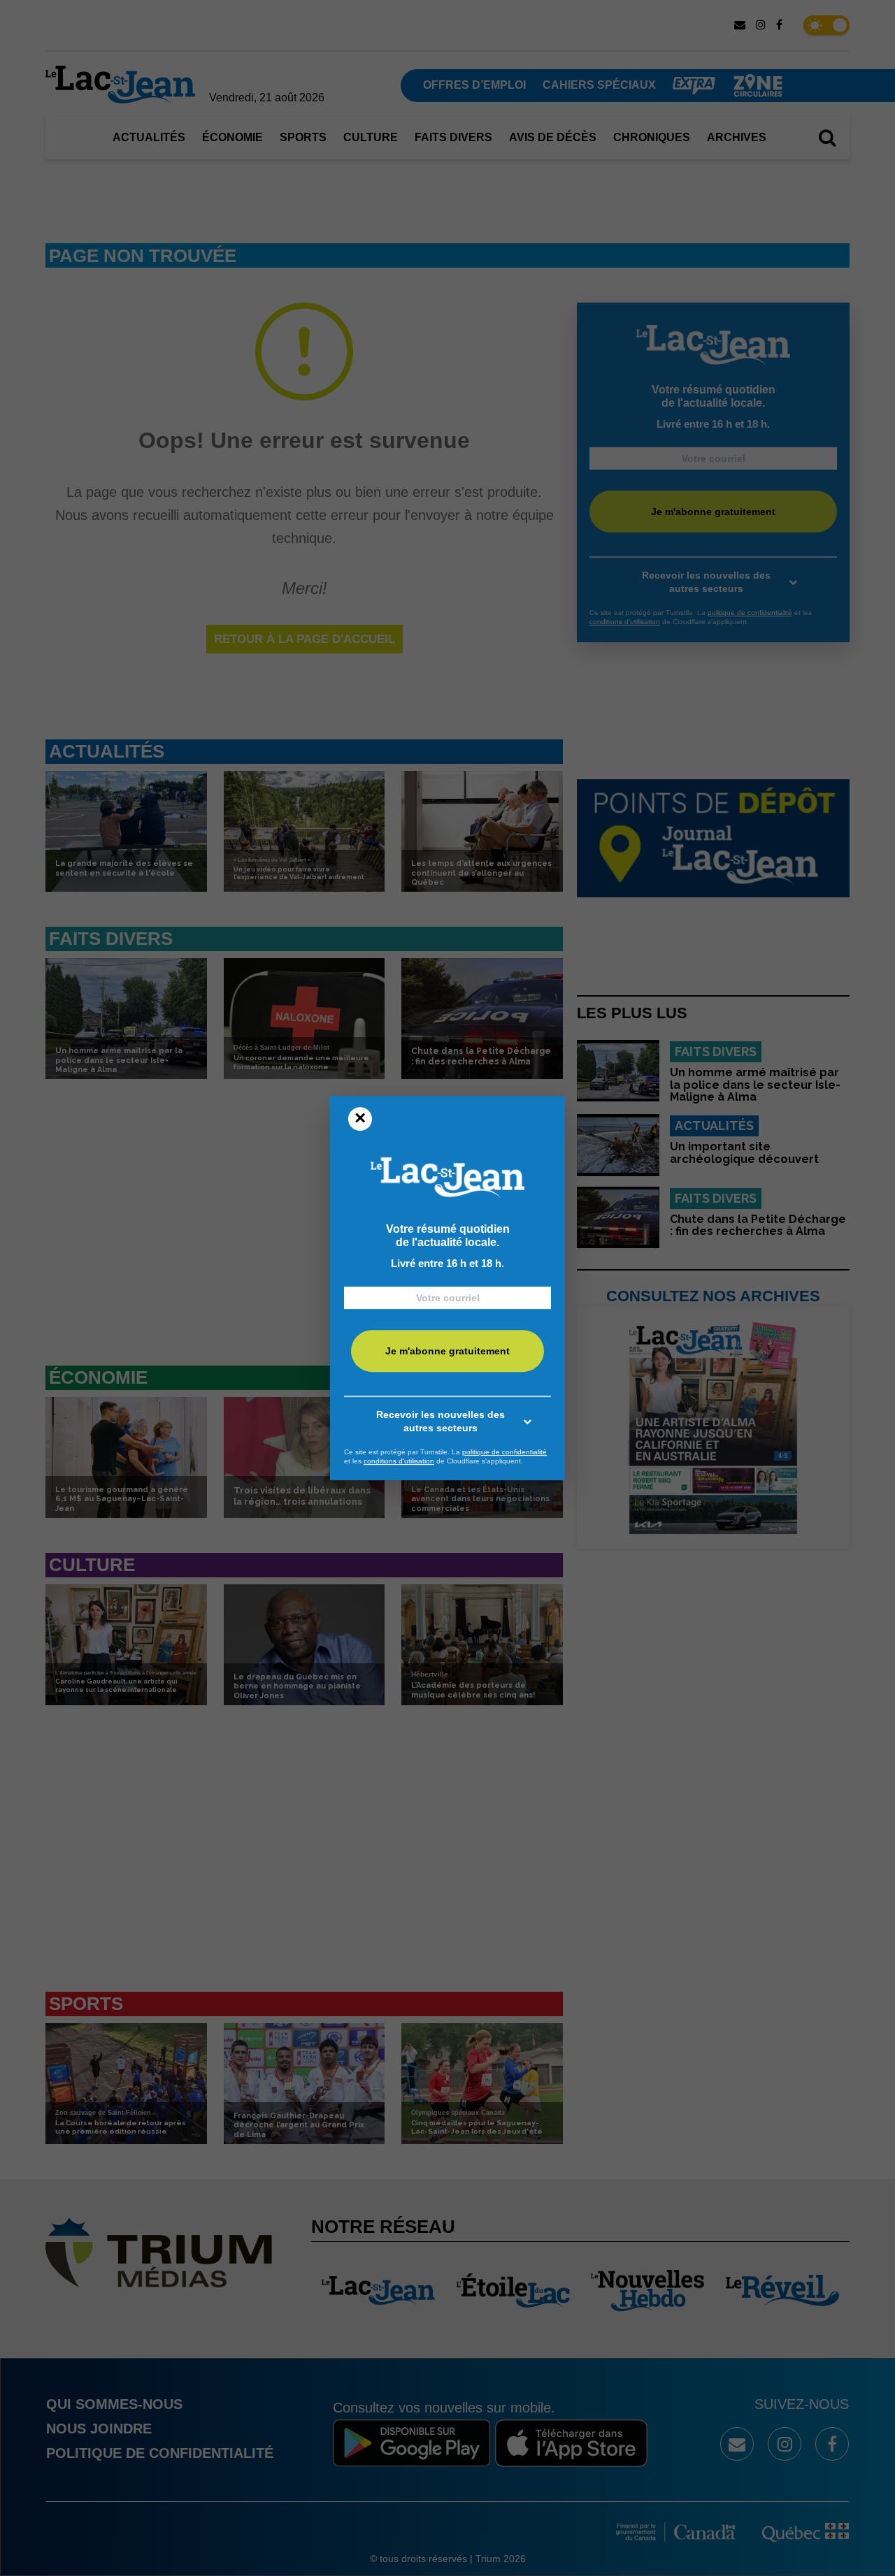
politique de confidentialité (504, 1452)
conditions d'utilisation (399, 1461)
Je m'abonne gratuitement (447, 1351)
